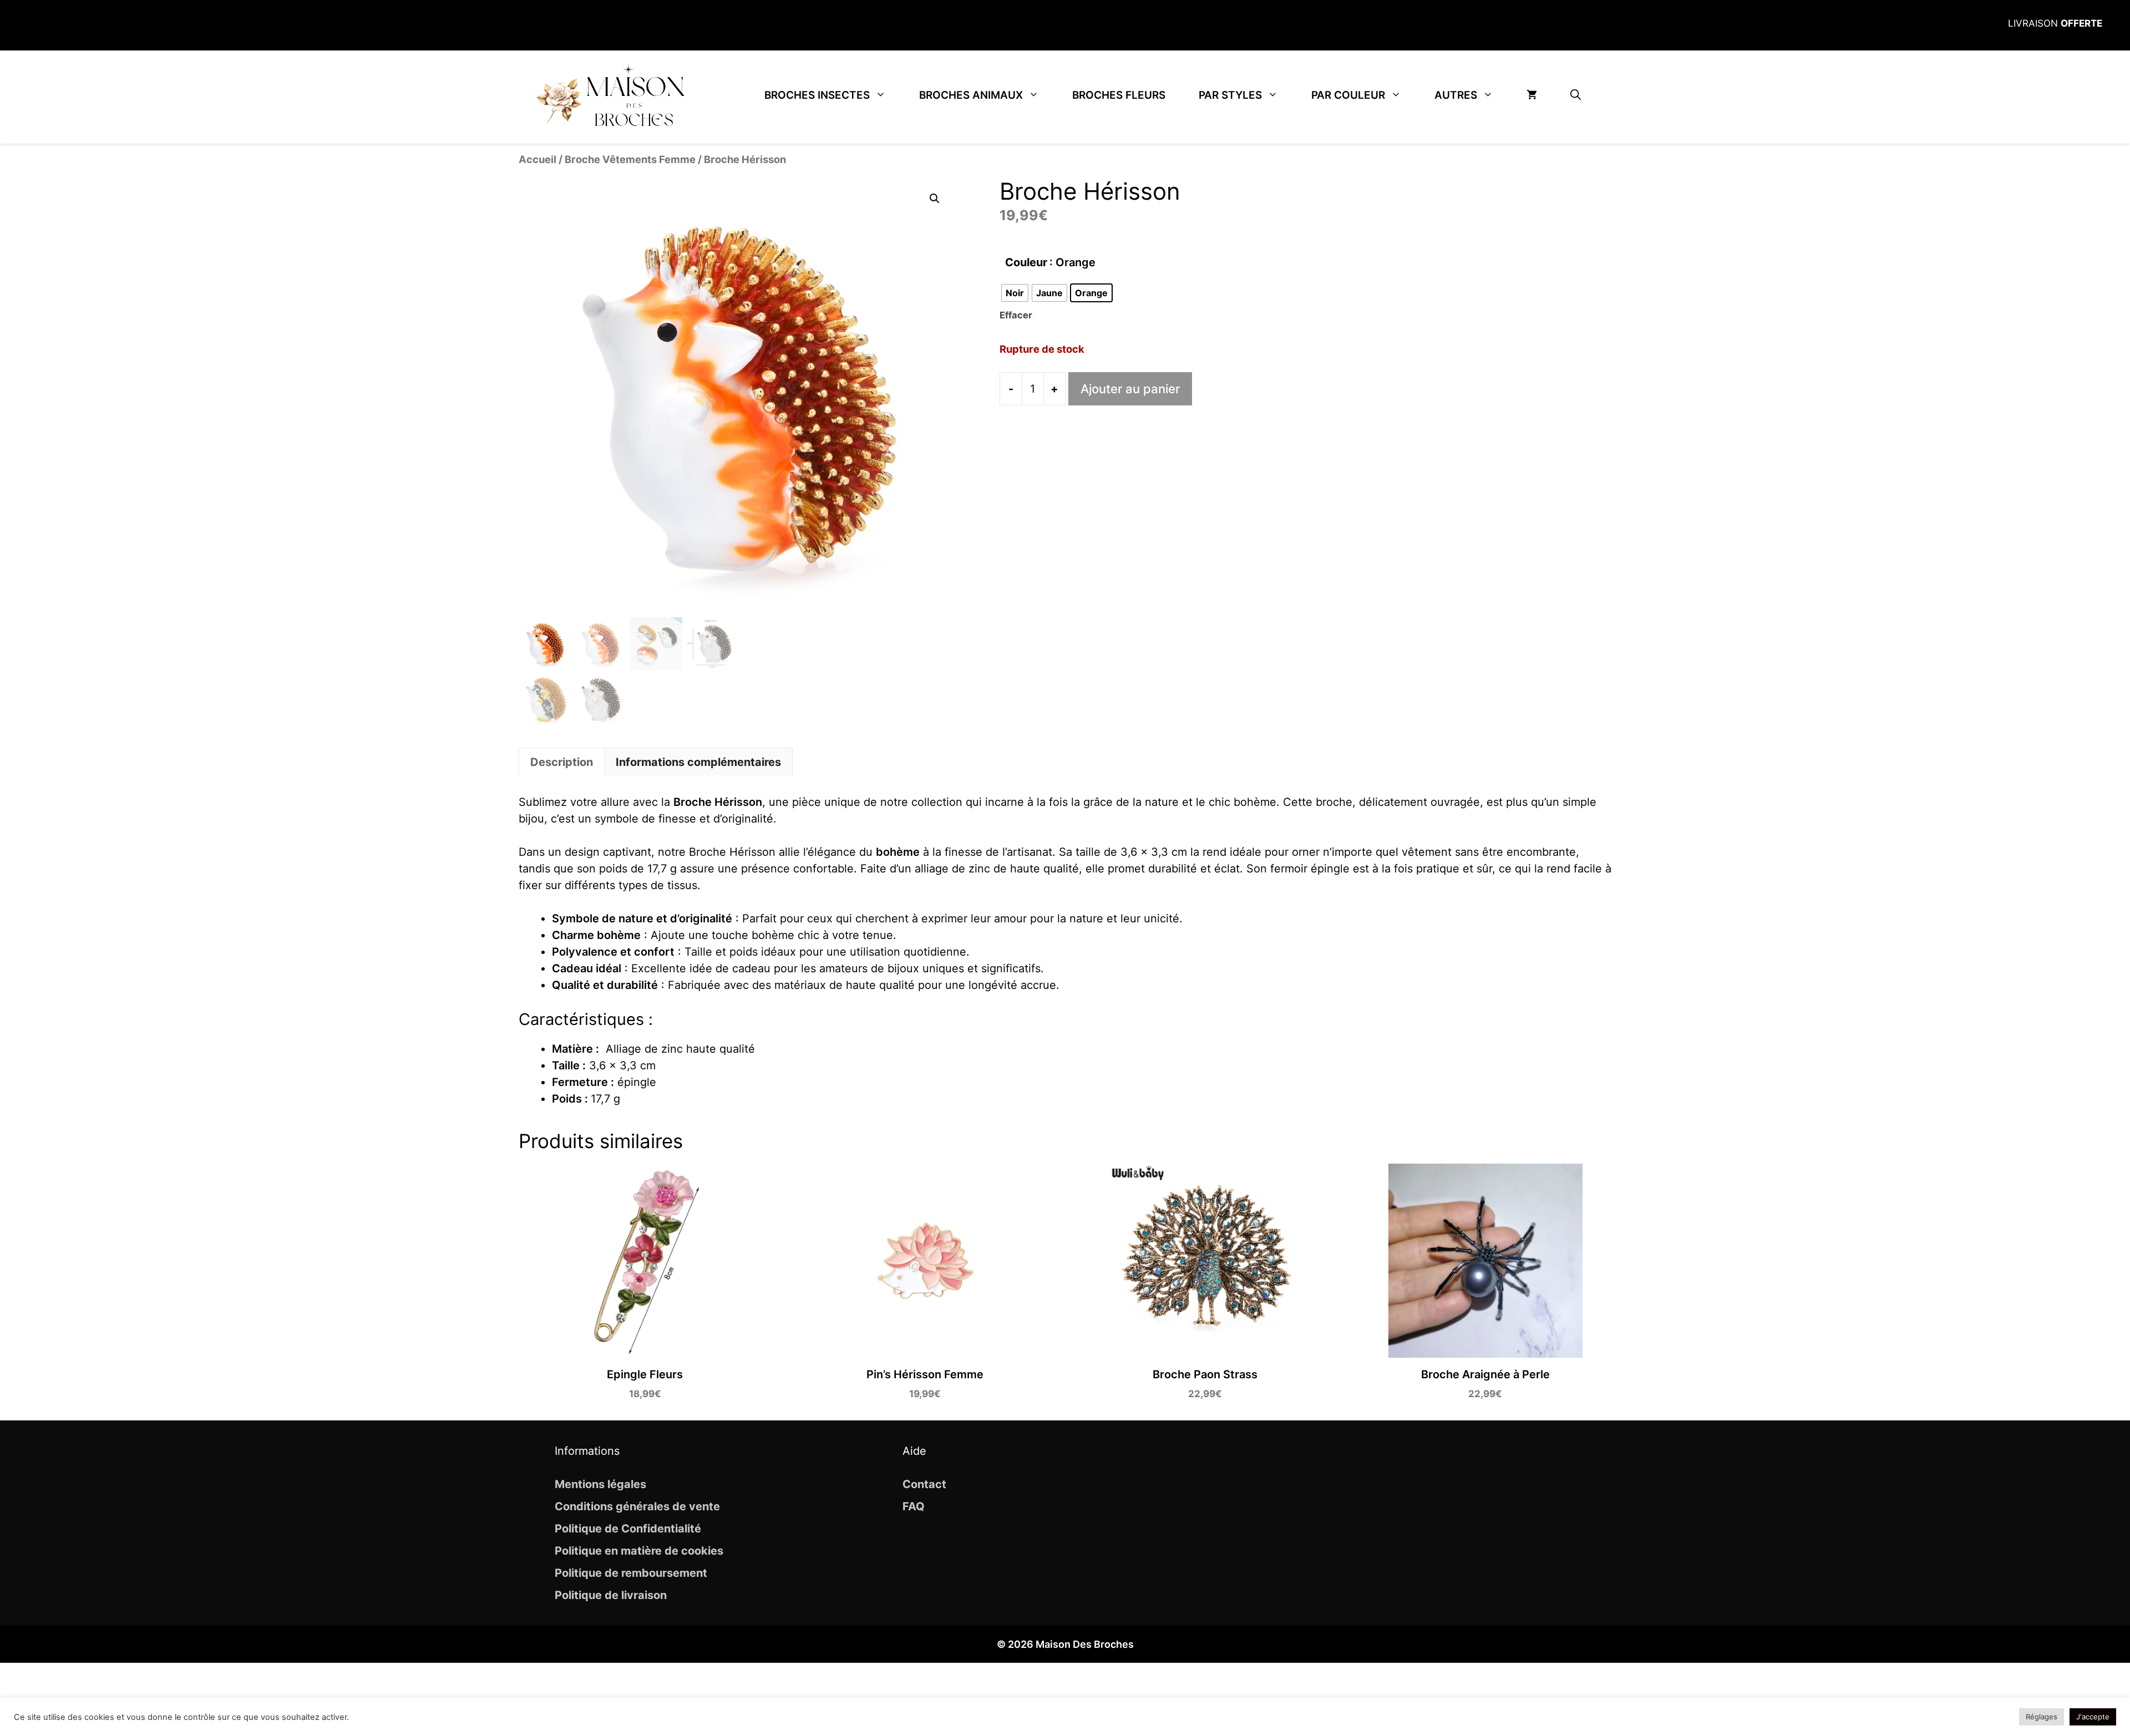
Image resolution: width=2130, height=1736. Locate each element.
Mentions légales (600, 1484)
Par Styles (1230, 95)
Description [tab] (562, 762)
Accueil (537, 159)
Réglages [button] (2042, 1717)
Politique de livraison (611, 1595)
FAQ (914, 1506)
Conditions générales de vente (637, 1506)
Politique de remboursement (631, 1573)
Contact (924, 1484)
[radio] (1015, 293)
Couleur (1026, 262)
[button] (1576, 95)
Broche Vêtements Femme (630, 159)
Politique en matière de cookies (639, 1551)
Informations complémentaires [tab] (698, 762)
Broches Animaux (971, 95)
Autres (1456, 95)
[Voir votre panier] (1532, 95)
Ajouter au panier (1130, 389)
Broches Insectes (817, 95)
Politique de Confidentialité (628, 1529)
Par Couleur (1348, 95)
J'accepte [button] (2093, 1717)
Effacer (1016, 315)
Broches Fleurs (1119, 95)
